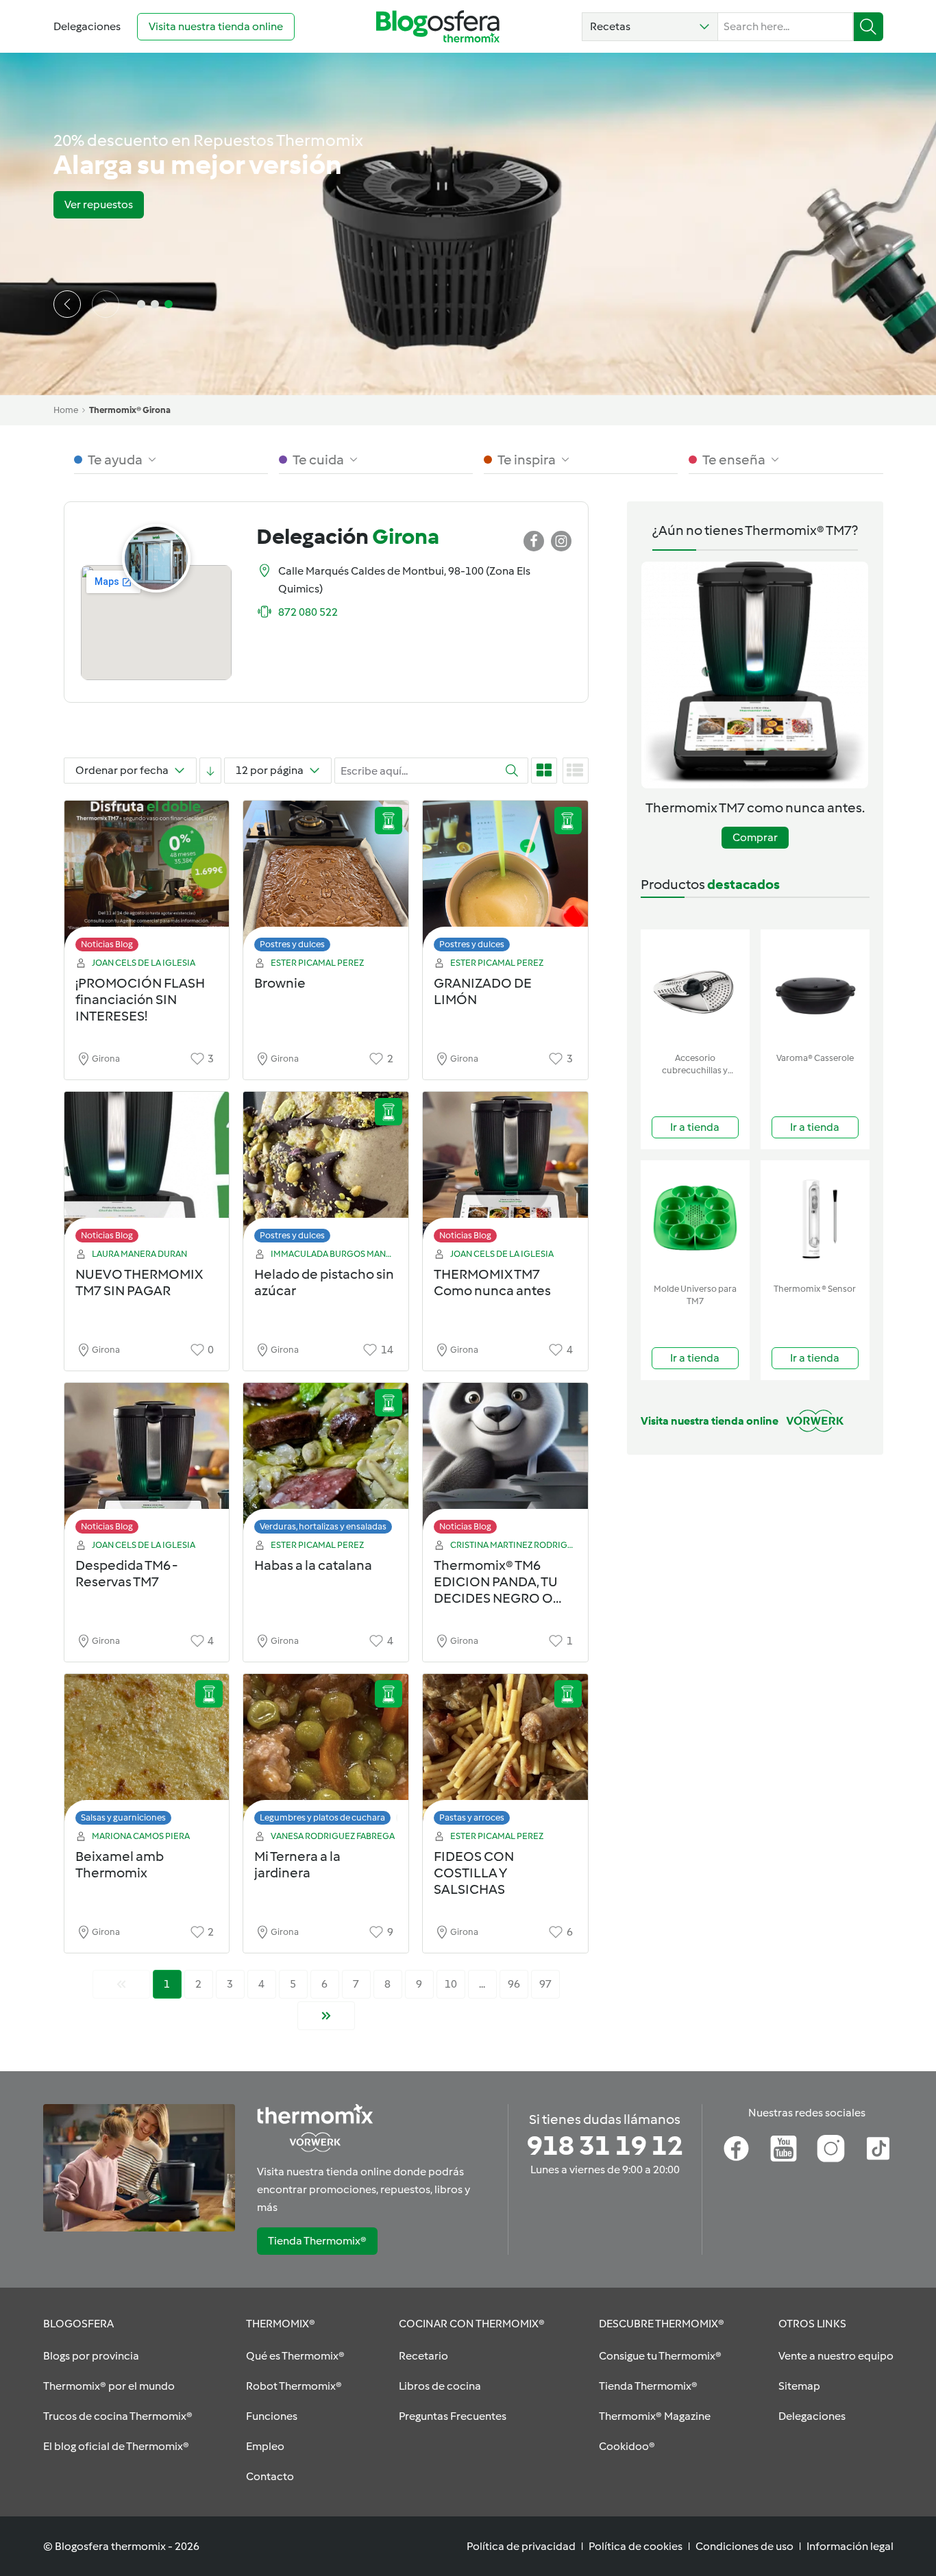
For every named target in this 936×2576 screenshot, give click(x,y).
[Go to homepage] (438, 26)
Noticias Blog (107, 944)
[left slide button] (67, 304)
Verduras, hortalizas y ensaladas (323, 1526)
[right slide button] (106, 304)
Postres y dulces (292, 944)
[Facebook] (736, 2149)
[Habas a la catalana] (326, 1462)
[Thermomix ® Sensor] (815, 1219)
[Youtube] (784, 2149)
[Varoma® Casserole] (815, 988)
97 (545, 1984)
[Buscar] (869, 27)
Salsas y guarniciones (123, 1817)
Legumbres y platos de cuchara (322, 1817)
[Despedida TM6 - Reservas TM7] (147, 1462)
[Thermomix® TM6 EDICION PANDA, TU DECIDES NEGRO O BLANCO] (505, 1462)
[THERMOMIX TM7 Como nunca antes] (505, 1171)
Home (66, 410)
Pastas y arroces (472, 1817)
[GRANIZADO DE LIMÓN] (505, 880)
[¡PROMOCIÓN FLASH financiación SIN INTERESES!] (147, 880)
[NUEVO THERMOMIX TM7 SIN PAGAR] (147, 1171)
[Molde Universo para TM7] (695, 1219)
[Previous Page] (121, 1984)
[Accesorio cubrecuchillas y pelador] (695, 988)
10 (451, 1984)
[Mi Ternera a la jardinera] (326, 1753)
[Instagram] (831, 2149)
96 (514, 1984)
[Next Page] (326, 2016)
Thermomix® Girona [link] (130, 410)
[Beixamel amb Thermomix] (147, 1753)
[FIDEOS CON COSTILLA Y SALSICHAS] (505, 1753)
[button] (650, 27)
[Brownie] (326, 880)
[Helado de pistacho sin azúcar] (326, 1171)
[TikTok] (878, 2149)
